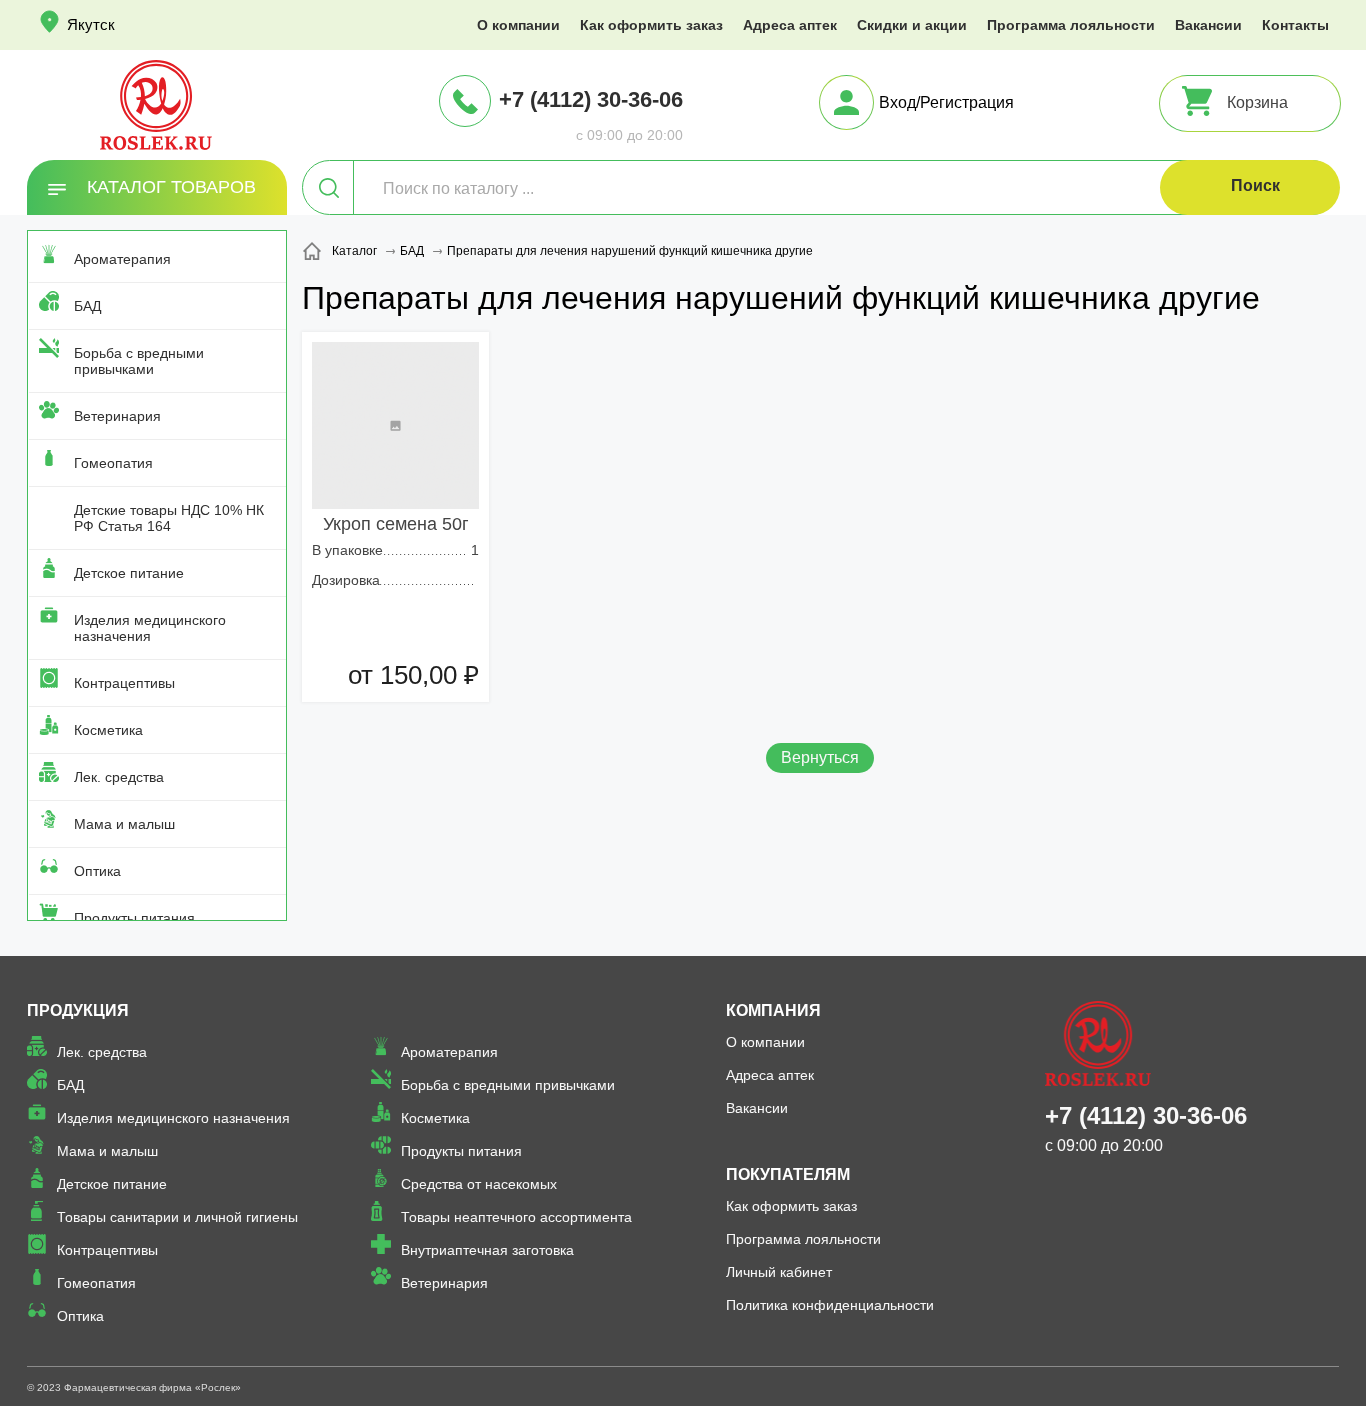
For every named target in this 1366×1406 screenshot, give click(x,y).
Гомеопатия (113, 463)
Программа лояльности (1071, 25)
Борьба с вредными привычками (139, 361)
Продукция (78, 1010)
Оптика (97, 871)
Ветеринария (117, 416)
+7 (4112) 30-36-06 (591, 99)
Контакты (1295, 25)
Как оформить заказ (651, 25)
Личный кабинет (779, 1272)
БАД (87, 306)
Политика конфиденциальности (830, 1305)
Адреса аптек (790, 25)
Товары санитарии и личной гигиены (177, 1217)
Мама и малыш (124, 824)
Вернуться (820, 757)
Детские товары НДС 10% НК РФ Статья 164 (169, 518)
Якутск (91, 24)
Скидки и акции (912, 25)
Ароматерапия (122, 259)
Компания (773, 1010)
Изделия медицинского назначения (150, 628)
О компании (518, 25)
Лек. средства (119, 777)
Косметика (108, 730)
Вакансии (1208, 25)
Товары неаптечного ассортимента (516, 1217)
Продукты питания (134, 918)
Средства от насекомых (479, 1184)
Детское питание (129, 573)
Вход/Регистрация (946, 102)
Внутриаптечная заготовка (487, 1250)
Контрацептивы (124, 683)
